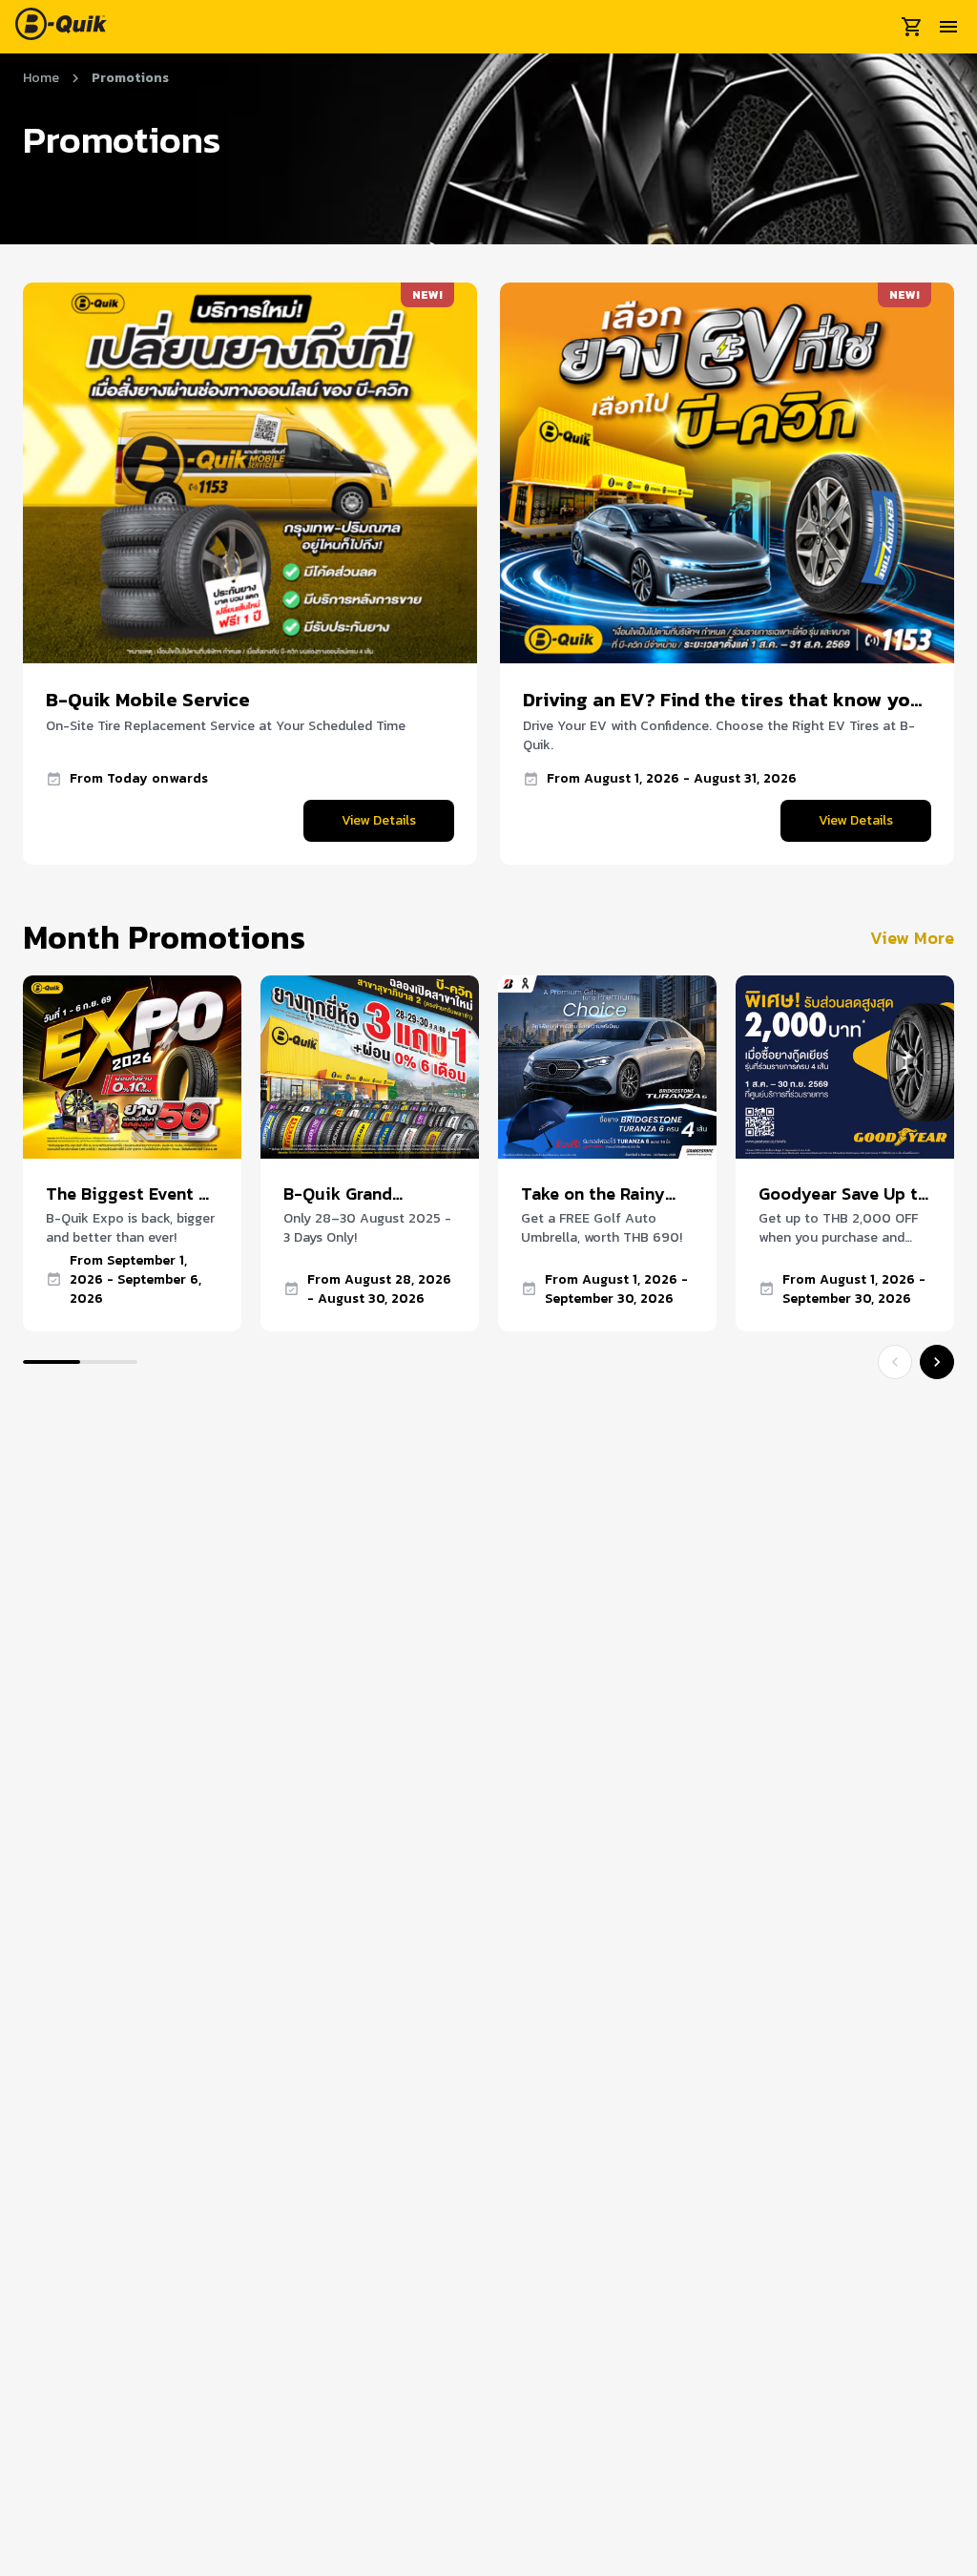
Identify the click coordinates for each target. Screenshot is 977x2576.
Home (41, 78)
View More (912, 938)
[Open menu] (948, 27)
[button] (379, 821)
